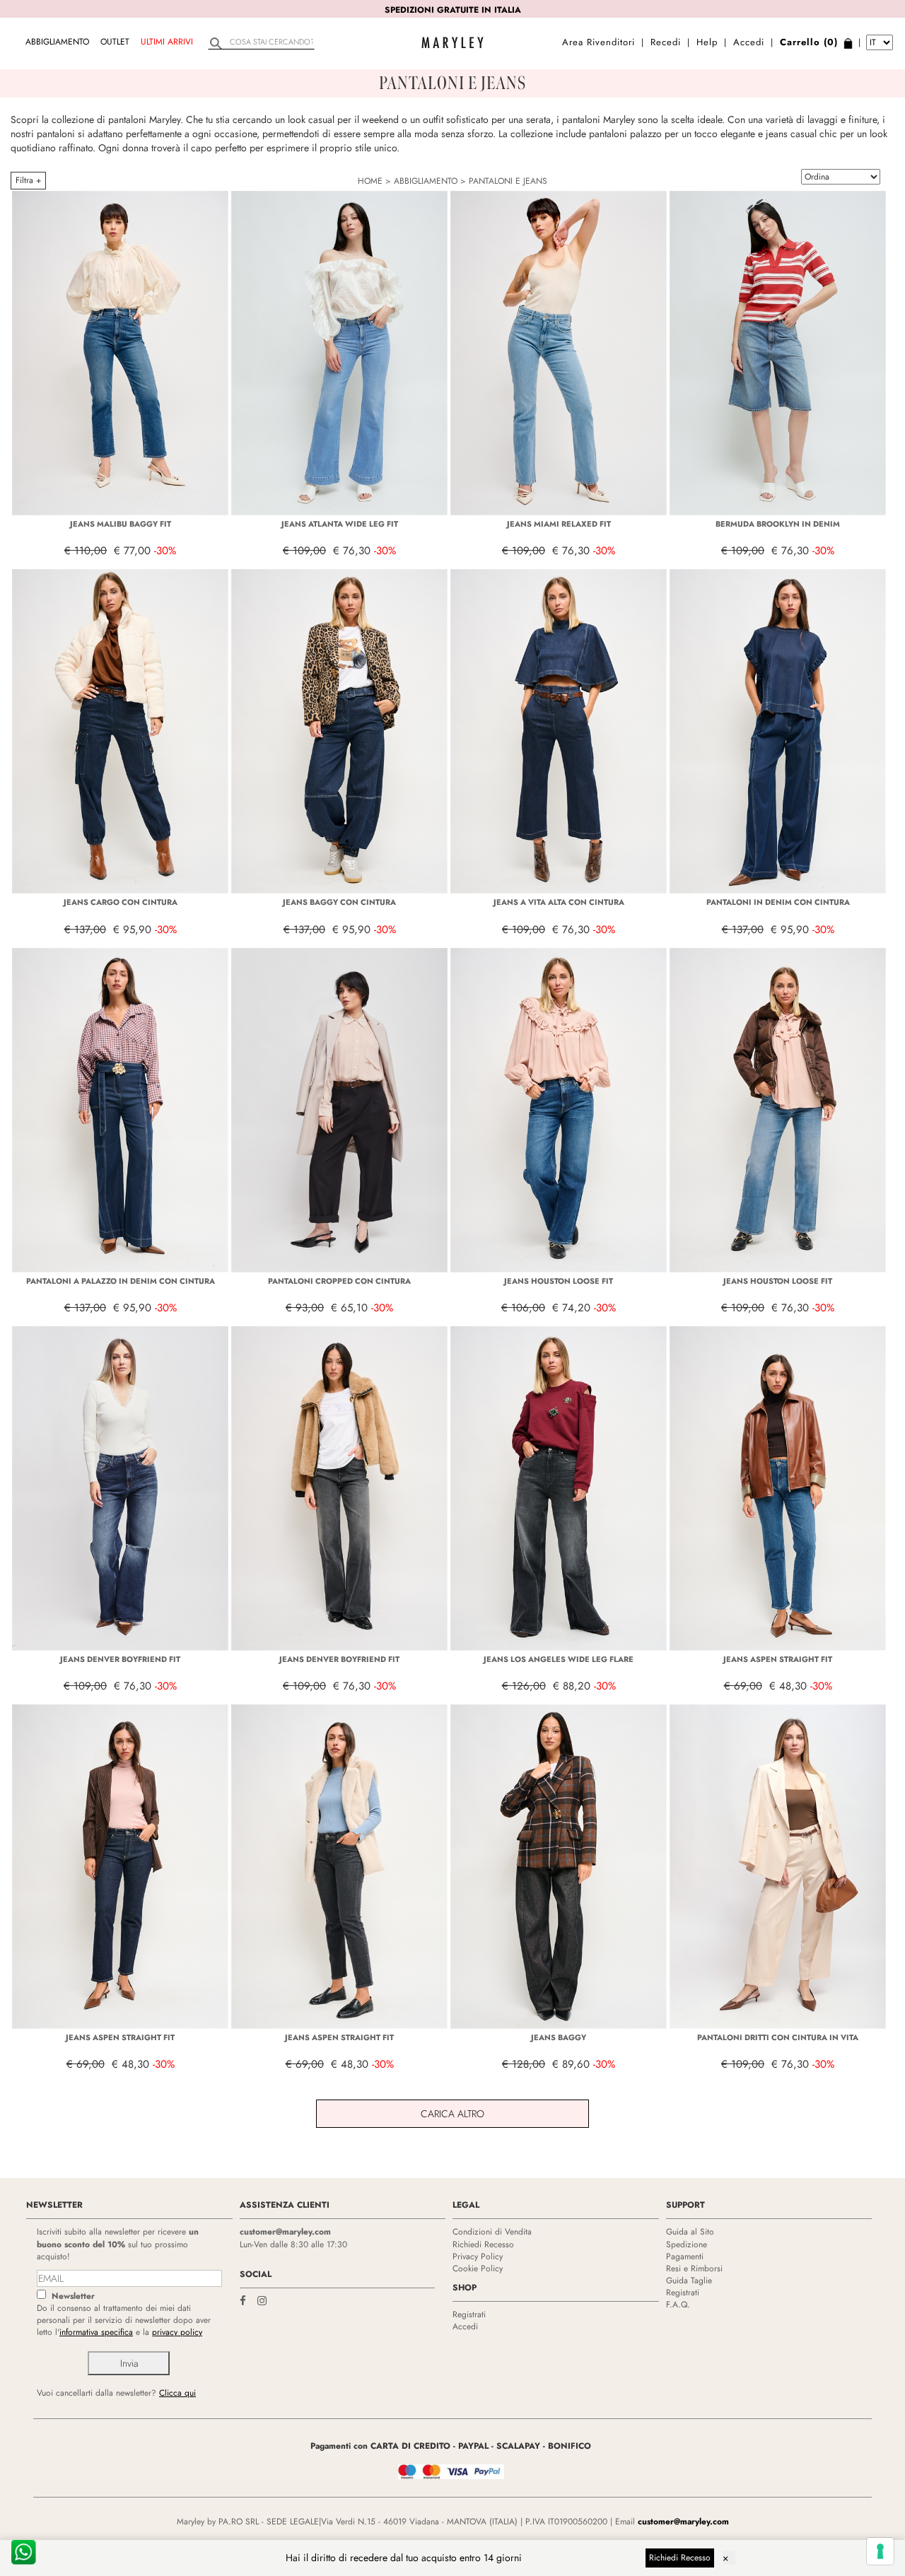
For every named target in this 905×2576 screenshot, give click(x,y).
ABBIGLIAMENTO (57, 42)
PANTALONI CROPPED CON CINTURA (339, 1281)
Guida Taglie (689, 2281)
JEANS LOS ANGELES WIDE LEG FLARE (559, 1659)
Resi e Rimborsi (694, 2268)
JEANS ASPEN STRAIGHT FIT (778, 1659)
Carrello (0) (809, 42)
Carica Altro (452, 2114)
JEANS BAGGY (559, 2037)
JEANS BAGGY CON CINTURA (339, 902)
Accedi (749, 42)
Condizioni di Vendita (492, 2232)
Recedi (666, 42)
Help (707, 42)
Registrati (469, 2314)
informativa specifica (96, 2332)
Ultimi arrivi (167, 42)
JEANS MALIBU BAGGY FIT (121, 524)
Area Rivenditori (599, 42)
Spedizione (687, 2244)
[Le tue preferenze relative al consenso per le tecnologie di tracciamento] (880, 2551)
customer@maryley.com (285, 2232)
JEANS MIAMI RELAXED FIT (559, 524)
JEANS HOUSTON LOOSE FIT (559, 1281)
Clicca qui (177, 2393)
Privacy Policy (478, 2256)
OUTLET (115, 42)
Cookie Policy (478, 2268)
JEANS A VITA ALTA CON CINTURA (559, 902)
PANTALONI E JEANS (508, 181)
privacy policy (177, 2332)
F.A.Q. (678, 2305)
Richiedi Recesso (483, 2244)
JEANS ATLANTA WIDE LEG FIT (340, 524)
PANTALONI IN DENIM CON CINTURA (778, 902)
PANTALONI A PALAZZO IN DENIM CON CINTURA (121, 1281)
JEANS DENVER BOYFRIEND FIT (120, 1659)
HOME (370, 181)
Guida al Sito (690, 2232)
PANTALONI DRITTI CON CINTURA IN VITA (778, 2037)
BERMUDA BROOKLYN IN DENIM (778, 524)
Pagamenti (685, 2256)
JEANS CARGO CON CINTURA (121, 902)
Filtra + (28, 180)
